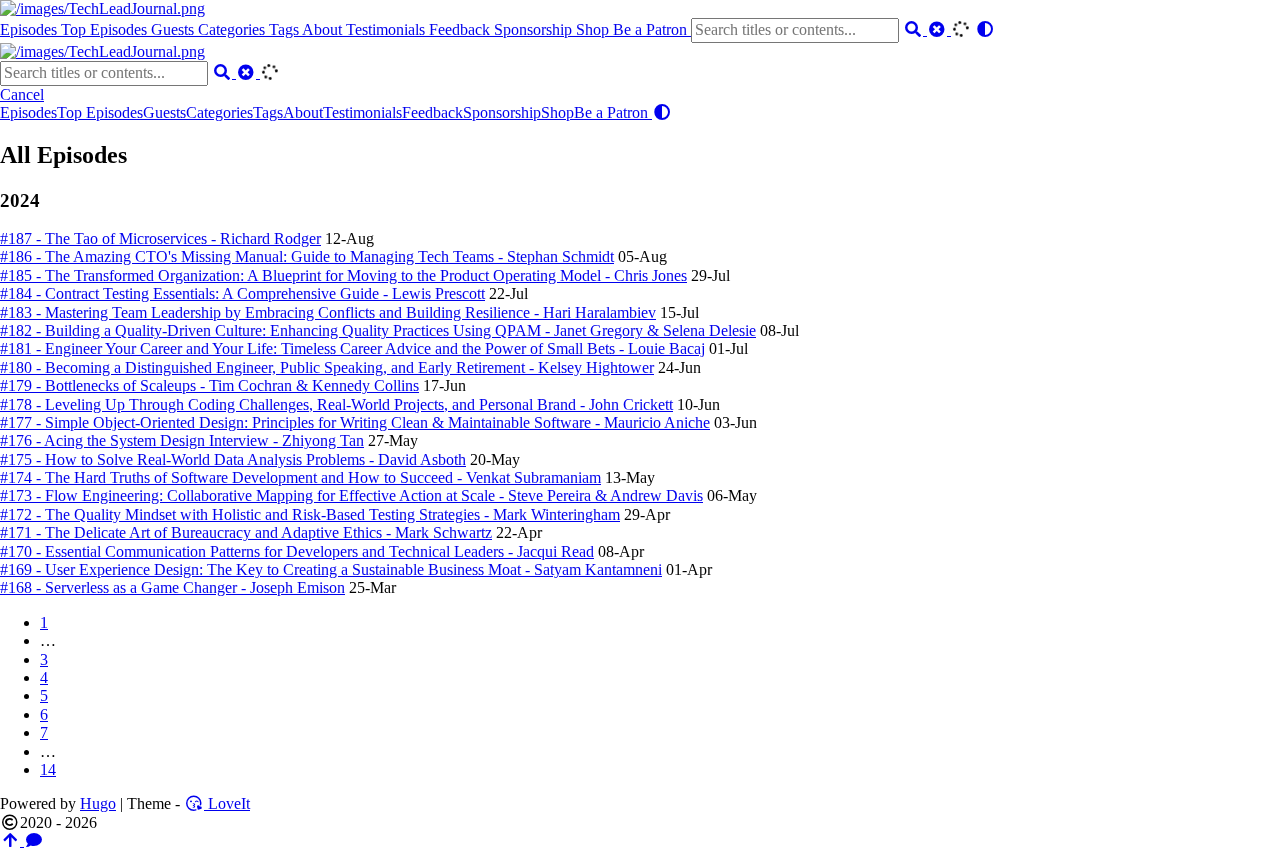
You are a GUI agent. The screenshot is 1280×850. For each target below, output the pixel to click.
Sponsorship (535, 29)
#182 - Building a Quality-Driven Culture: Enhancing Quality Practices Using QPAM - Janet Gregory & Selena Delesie (378, 330)
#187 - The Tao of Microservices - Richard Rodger (160, 238)
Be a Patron (652, 29)
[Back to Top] (12, 840)
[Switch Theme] (985, 29)
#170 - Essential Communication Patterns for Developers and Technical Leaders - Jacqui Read (297, 551)
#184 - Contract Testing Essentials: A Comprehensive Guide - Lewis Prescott (242, 293)
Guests (174, 29)
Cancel (22, 94)
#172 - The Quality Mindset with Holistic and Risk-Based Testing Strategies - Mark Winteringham (310, 514)
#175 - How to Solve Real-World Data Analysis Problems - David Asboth (233, 459)
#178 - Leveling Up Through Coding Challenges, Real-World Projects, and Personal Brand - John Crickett (336, 404)
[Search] (915, 29)
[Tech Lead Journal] (102, 8)
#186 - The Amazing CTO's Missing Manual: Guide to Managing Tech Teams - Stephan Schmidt (307, 256)
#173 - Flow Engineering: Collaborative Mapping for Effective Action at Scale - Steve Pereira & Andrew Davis (351, 495)
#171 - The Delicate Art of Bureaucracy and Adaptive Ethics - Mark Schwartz (246, 532)
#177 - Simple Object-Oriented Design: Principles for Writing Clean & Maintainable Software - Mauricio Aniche (355, 422)
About (324, 29)
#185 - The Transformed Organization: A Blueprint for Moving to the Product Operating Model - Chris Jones (343, 275)
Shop (594, 29)
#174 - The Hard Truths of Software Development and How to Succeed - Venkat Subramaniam (300, 477)
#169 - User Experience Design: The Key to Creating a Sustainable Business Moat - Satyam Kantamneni (331, 569)
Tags (285, 29)
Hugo (98, 803)
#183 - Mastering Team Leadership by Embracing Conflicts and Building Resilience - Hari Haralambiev (328, 312)
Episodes (30, 29)
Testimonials (387, 29)
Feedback (461, 29)
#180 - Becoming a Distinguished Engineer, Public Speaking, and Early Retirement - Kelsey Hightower (327, 367)
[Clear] (939, 29)
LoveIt (227, 803)
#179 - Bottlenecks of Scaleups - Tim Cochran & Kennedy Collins (209, 385)
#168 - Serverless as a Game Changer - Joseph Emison (172, 587)
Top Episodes (106, 29)
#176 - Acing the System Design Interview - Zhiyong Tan (182, 440)
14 (48, 769)
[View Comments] (34, 840)
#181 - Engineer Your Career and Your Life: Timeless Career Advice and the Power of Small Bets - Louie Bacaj (352, 348)
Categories (233, 29)
